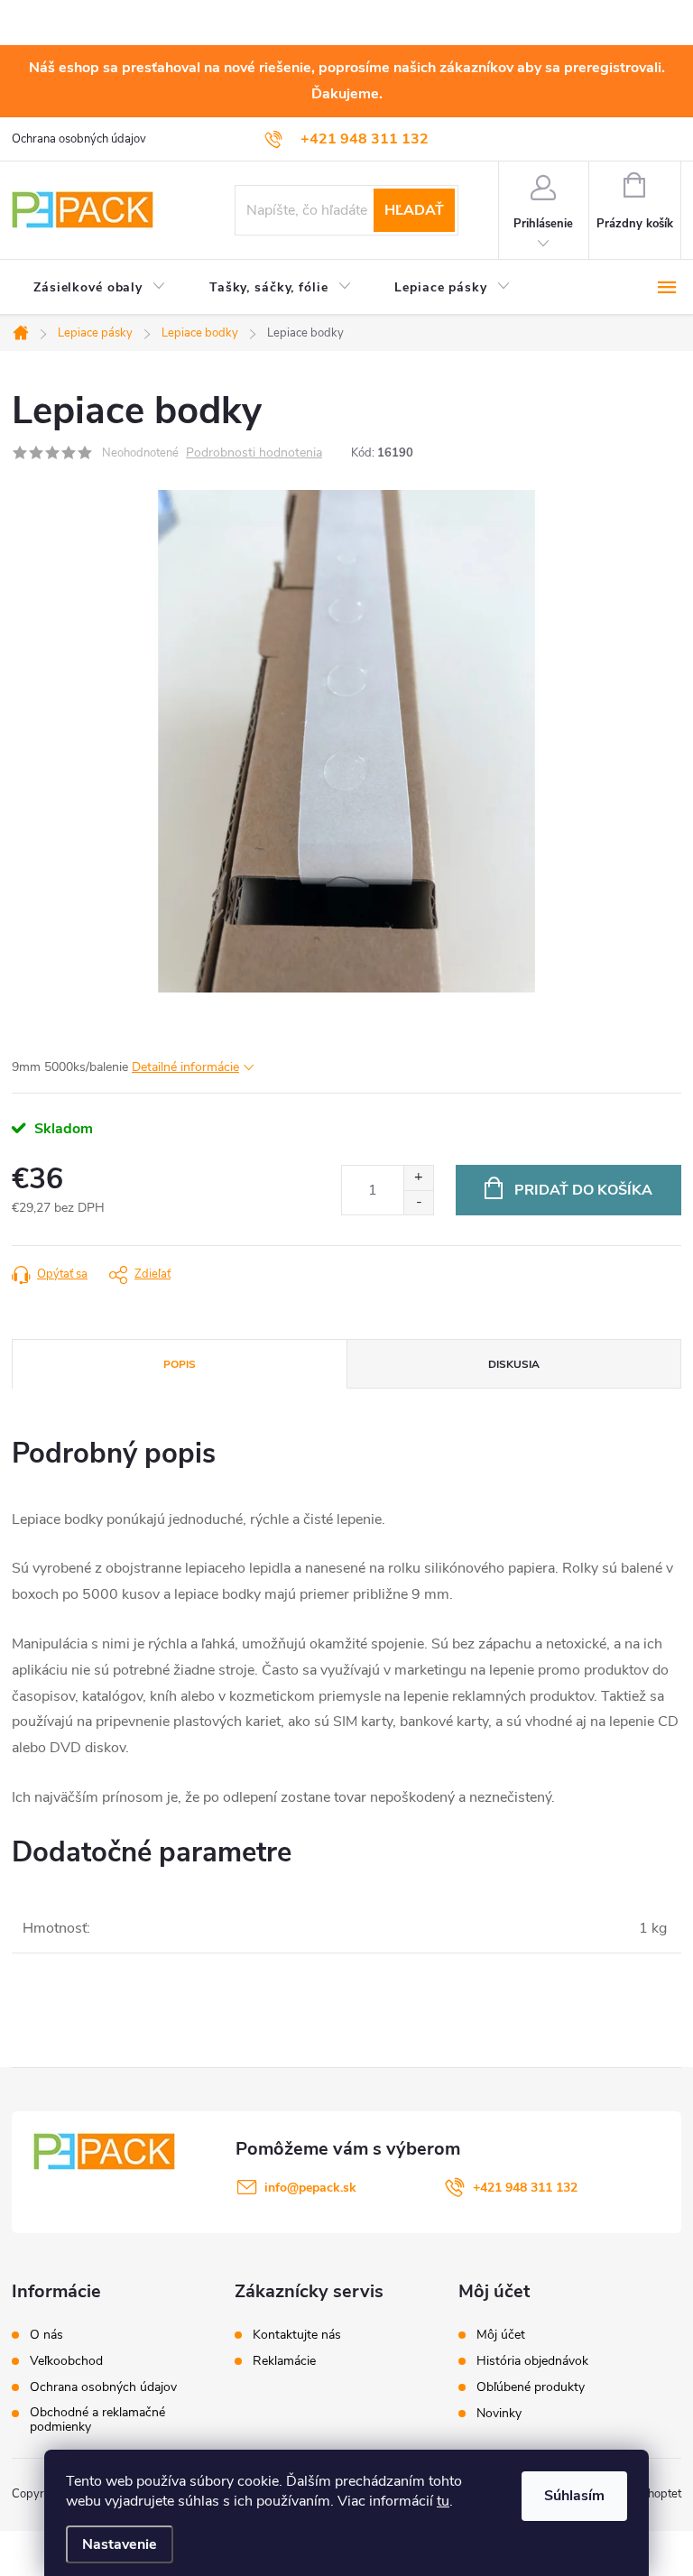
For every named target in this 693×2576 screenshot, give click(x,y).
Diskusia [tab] (514, 1364)
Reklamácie (284, 2361)
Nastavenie (120, 2544)
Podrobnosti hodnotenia (254, 453)
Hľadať (414, 210)
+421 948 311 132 (525, 2188)
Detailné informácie (185, 1067)
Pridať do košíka (583, 1190)
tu (443, 2501)
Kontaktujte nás (297, 2335)
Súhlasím (574, 2496)
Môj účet (501, 2335)
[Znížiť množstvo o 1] (418, 1202)
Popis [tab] (180, 1364)
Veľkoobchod (66, 2361)
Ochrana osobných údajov (79, 139)
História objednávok (532, 2361)
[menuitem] (100, 288)
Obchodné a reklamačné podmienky (97, 2420)
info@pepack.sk (310, 2188)
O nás (46, 2335)
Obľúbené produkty (531, 2387)
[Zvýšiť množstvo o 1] (418, 1178)
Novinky (499, 2414)
